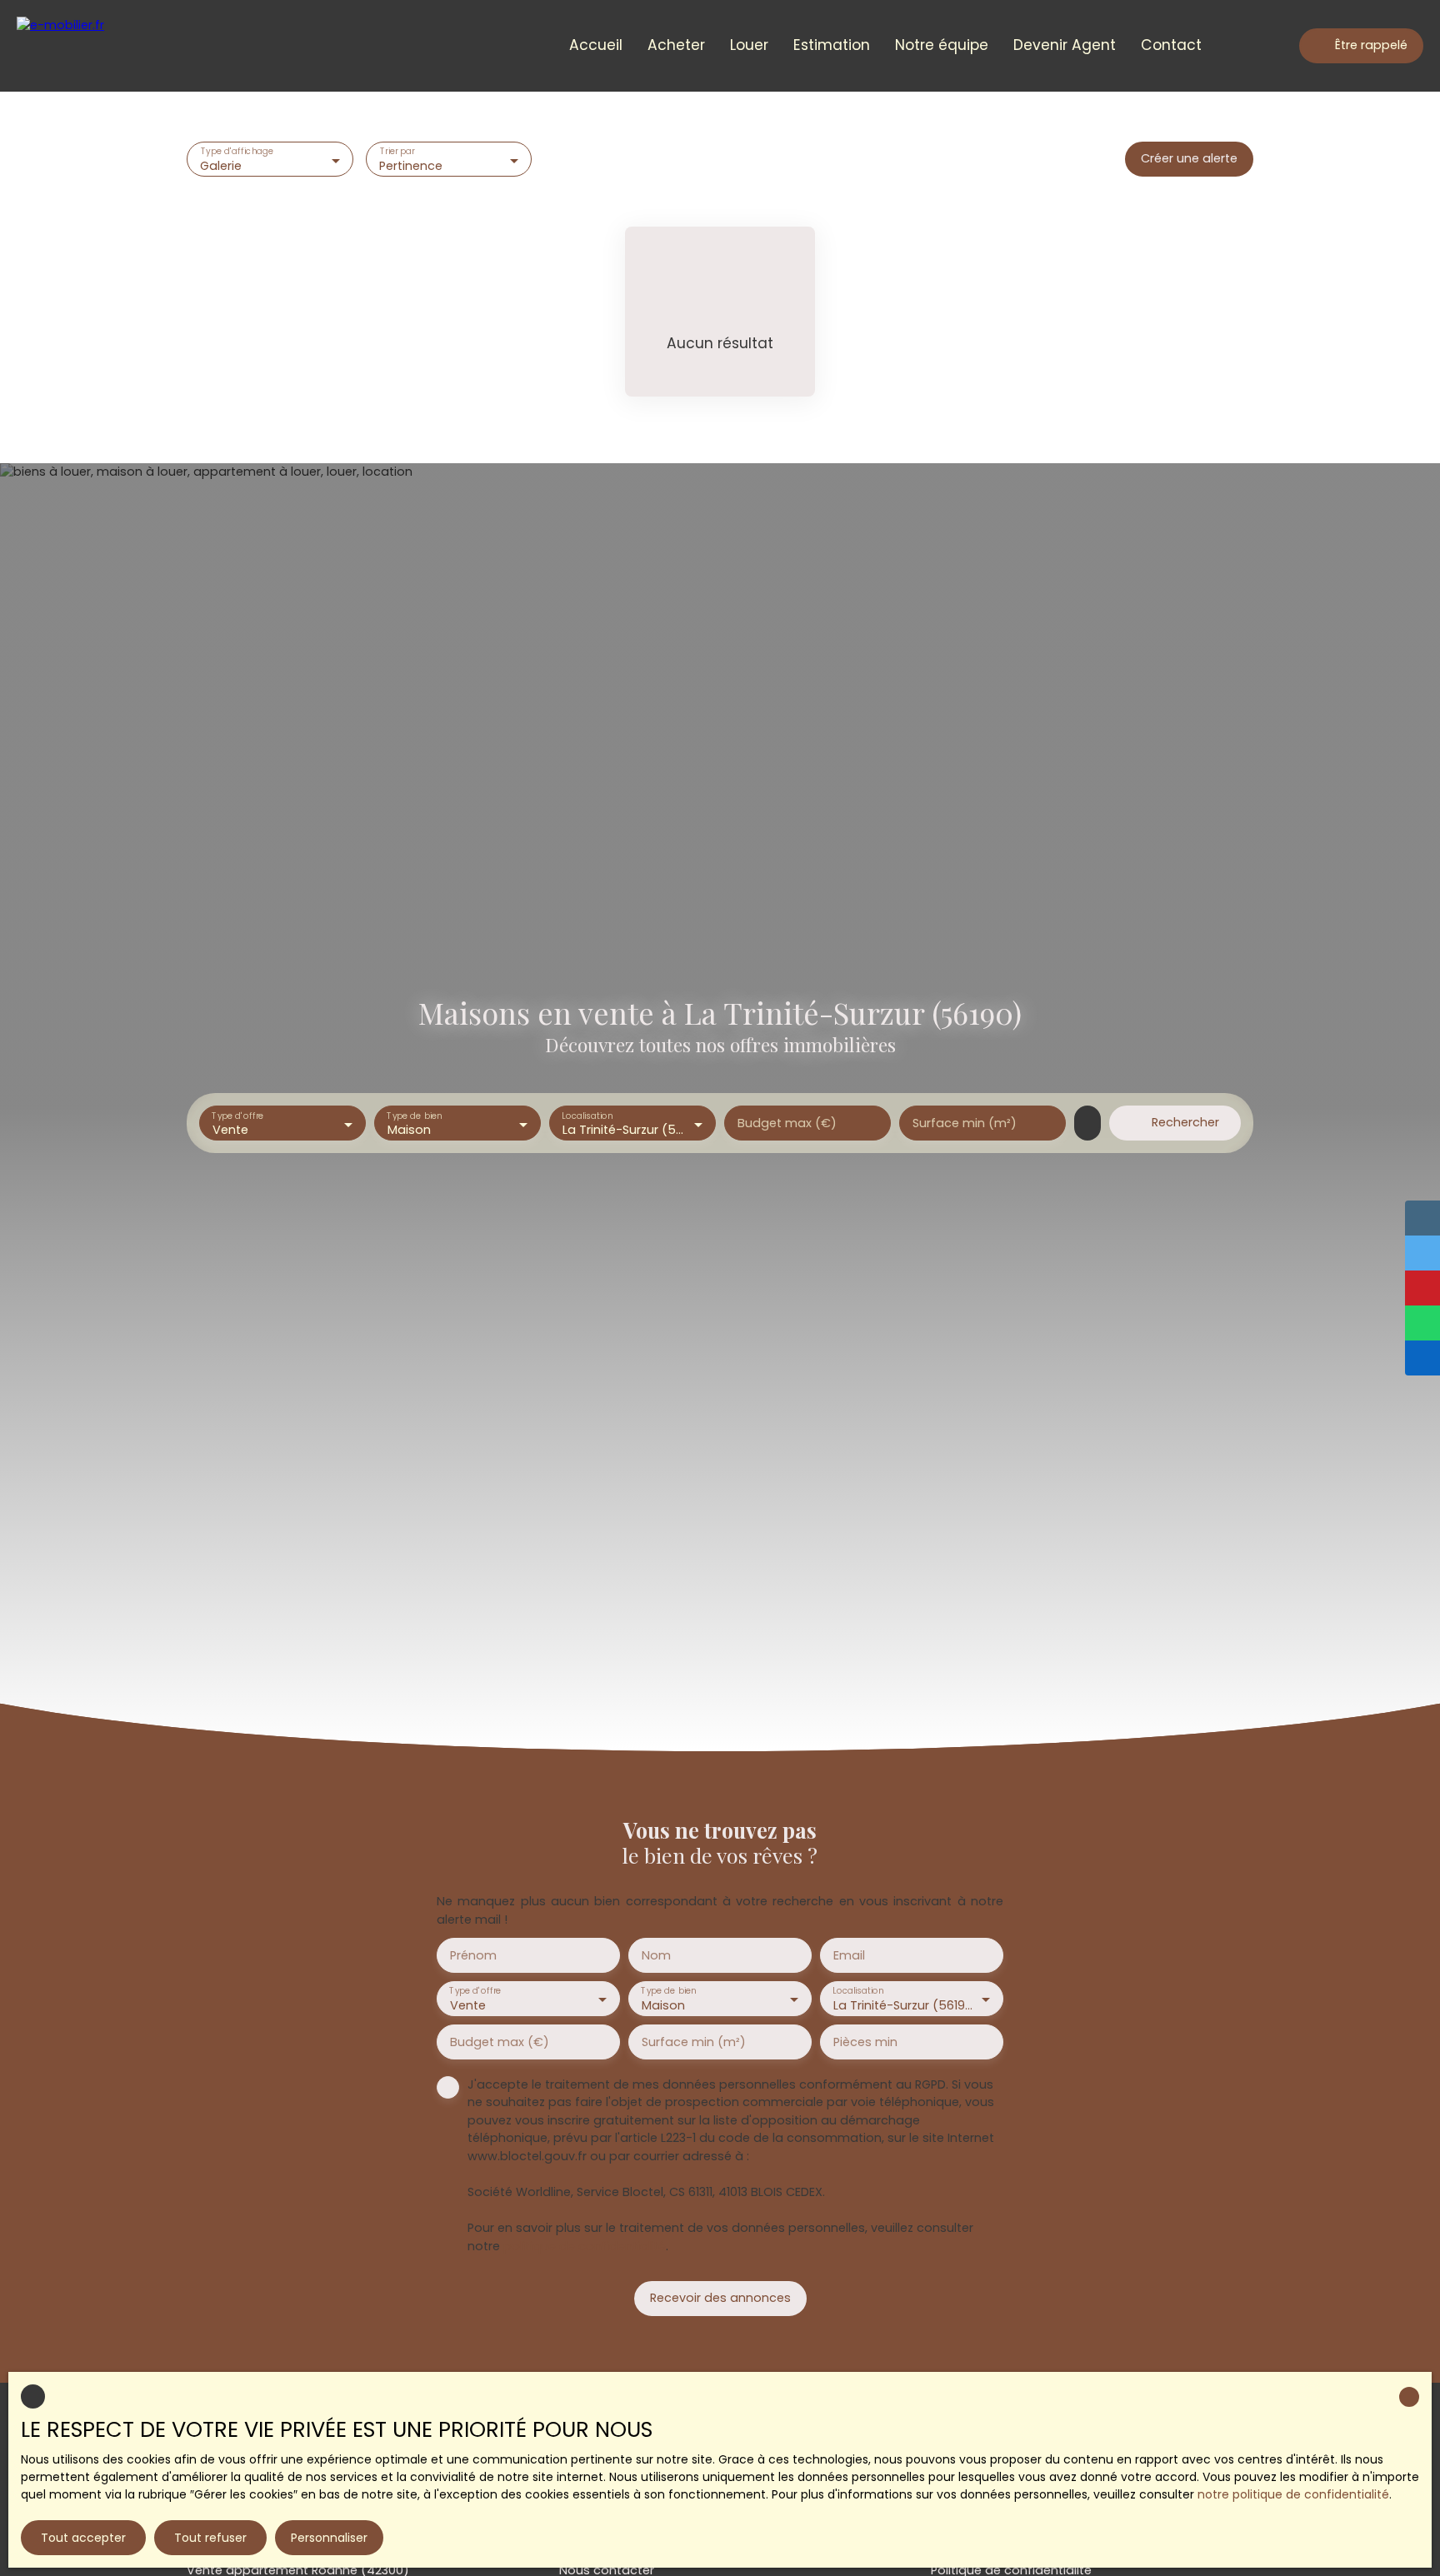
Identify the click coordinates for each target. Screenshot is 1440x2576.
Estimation (832, 45)
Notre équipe (942, 45)
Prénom (473, 1955)
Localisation (587, 1115)
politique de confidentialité (585, 2246)
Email (849, 1955)
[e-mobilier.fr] (87, 46)
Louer (749, 45)
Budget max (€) (787, 1123)
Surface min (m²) (965, 1123)
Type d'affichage (237, 152)
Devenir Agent (1065, 45)
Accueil (596, 45)
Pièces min (865, 2042)
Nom (656, 1955)
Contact (1171, 45)
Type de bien (414, 1115)
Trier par (397, 152)
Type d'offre (237, 1115)
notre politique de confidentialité (1293, 2494)
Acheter (676, 45)
